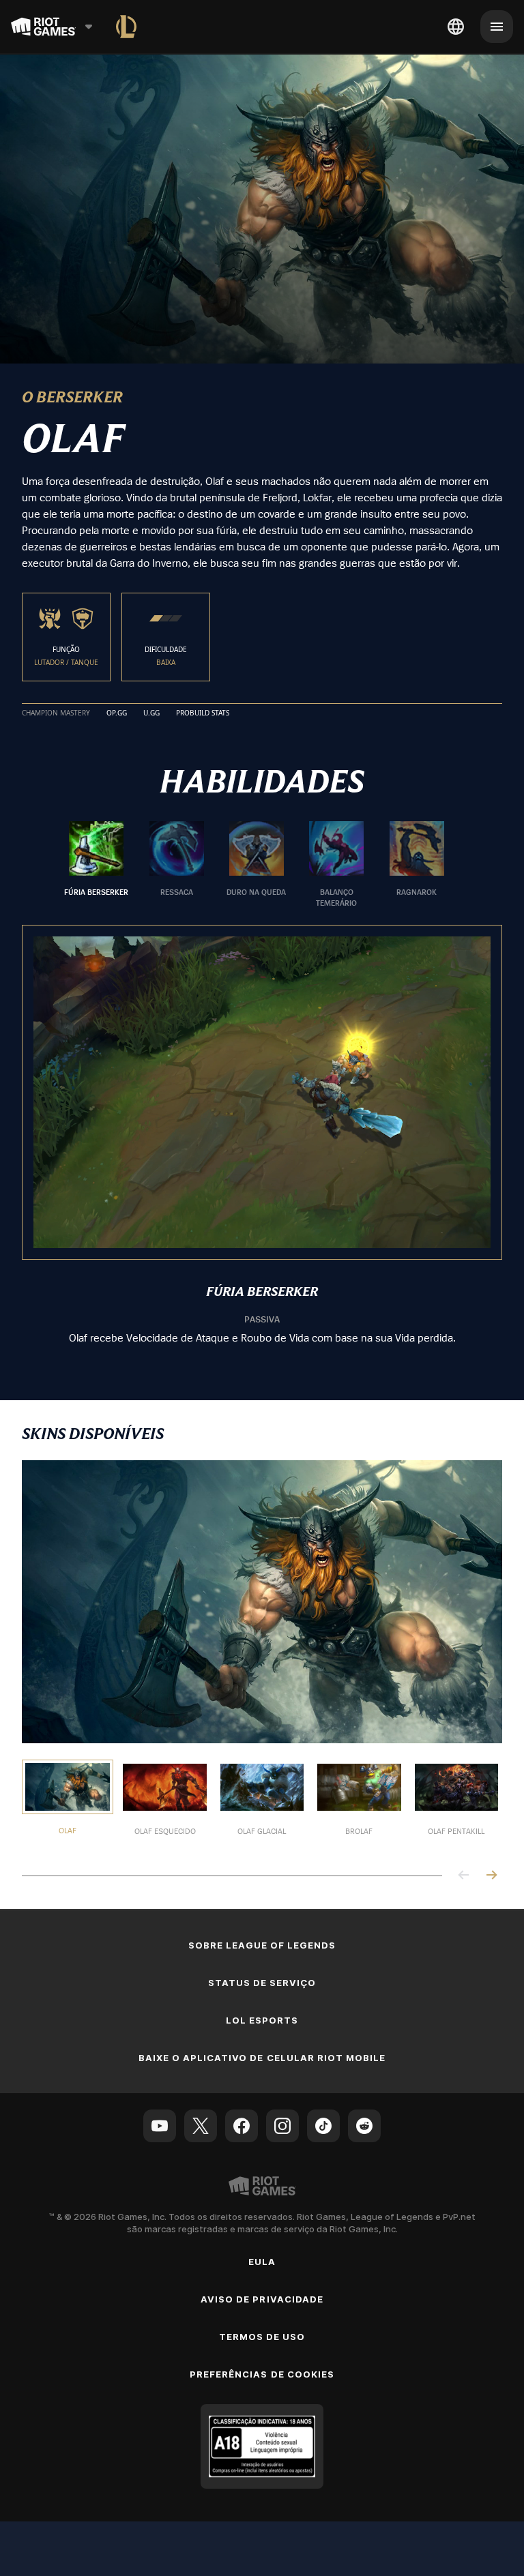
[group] (257, 865)
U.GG (151, 713)
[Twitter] (201, 2126)
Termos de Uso (262, 2337)
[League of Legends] (126, 27)
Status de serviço (262, 1983)
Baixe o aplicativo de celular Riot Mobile (262, 2058)
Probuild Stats (203, 713)
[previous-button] (464, 1876)
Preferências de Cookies (262, 2374)
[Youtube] (160, 2126)
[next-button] (491, 1876)
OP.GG (117, 713)
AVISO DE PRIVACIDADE (262, 2299)
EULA (262, 2262)
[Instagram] (282, 2126)
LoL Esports (262, 2020)
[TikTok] (323, 2126)
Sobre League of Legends (262, 1945)
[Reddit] (364, 2126)
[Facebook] (242, 2126)
